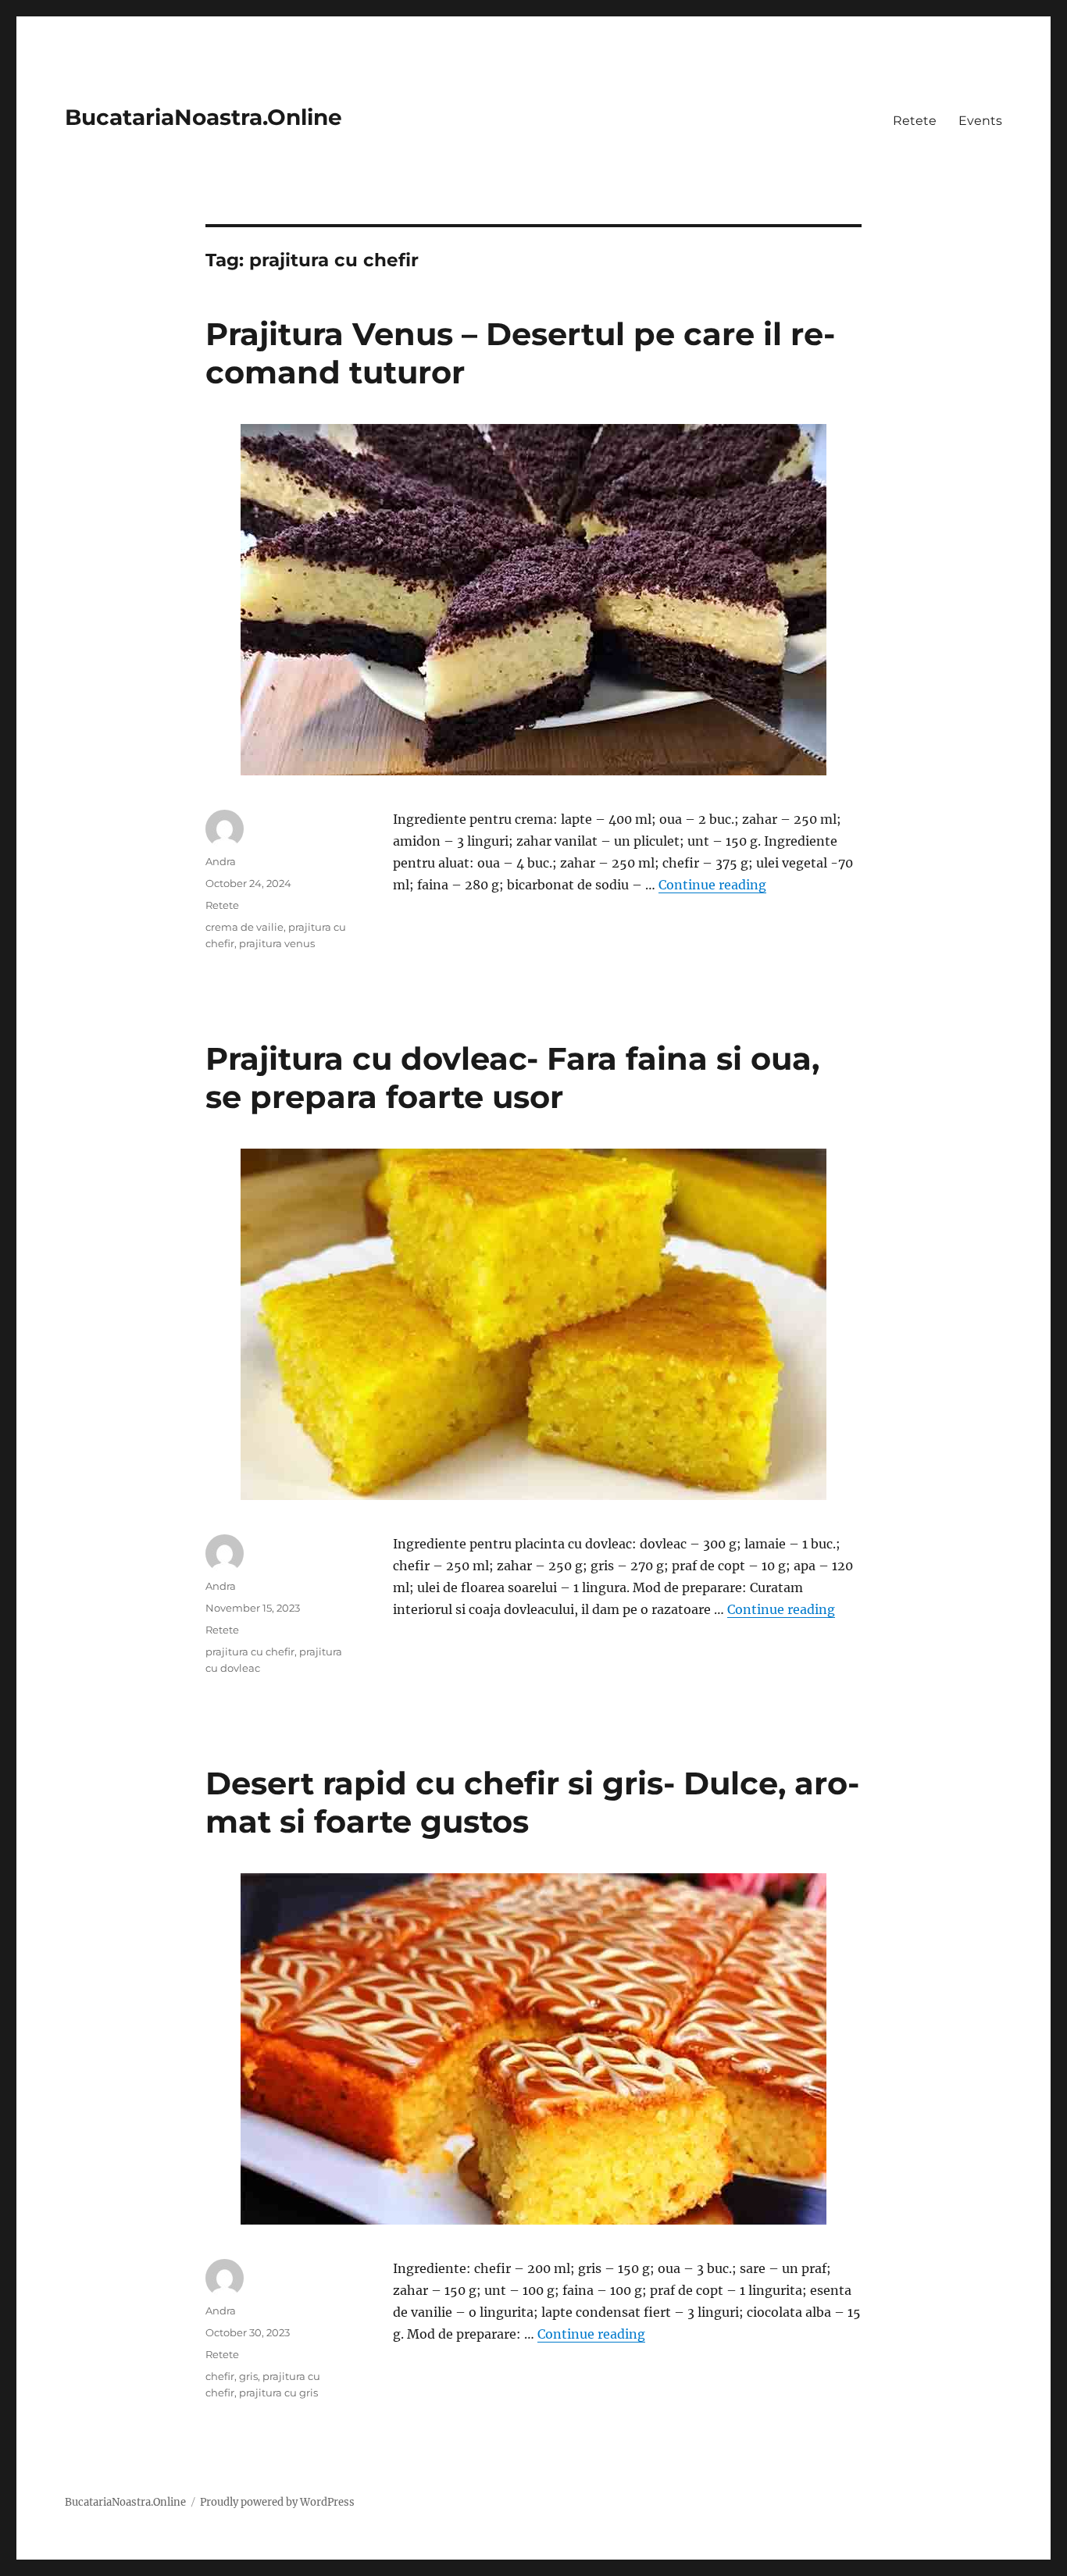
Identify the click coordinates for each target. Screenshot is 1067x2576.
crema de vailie (244, 927)
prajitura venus (277, 943)
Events (980, 121)
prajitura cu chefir (250, 1651)
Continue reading (712, 885)
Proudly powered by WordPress (277, 2502)
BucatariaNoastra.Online (203, 117)
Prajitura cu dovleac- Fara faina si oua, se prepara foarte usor (512, 1078)
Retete (915, 121)
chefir (220, 2376)
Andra (221, 861)
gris (248, 2376)
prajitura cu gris (278, 2393)
